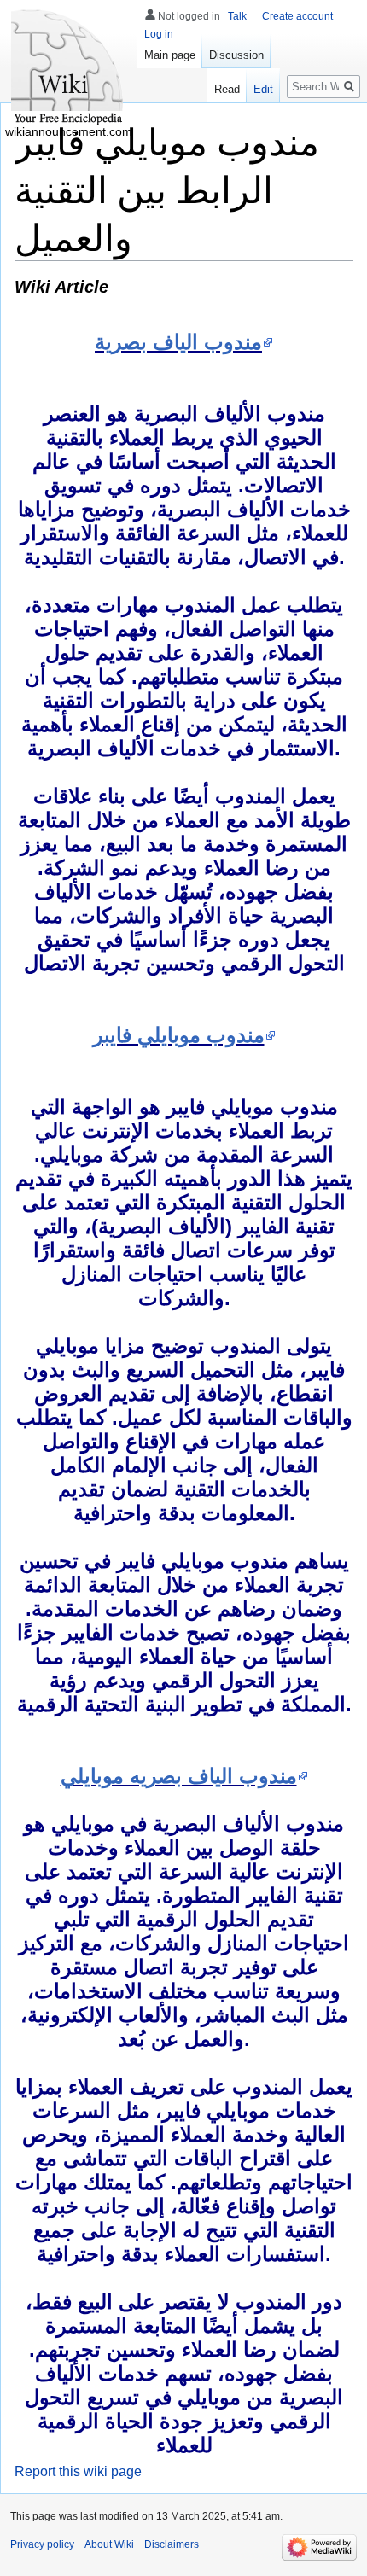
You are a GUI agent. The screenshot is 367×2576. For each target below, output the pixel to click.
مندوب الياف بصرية (178, 342)
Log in (159, 34)
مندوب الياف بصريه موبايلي (179, 1776)
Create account (297, 16)
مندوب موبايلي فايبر (179, 1035)
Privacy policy (42, 2544)
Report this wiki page (78, 2471)
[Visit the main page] (68, 68)
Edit (263, 89)
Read (227, 89)
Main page (170, 55)
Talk (237, 16)
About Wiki (109, 2544)
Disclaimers (172, 2544)
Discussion (236, 55)
